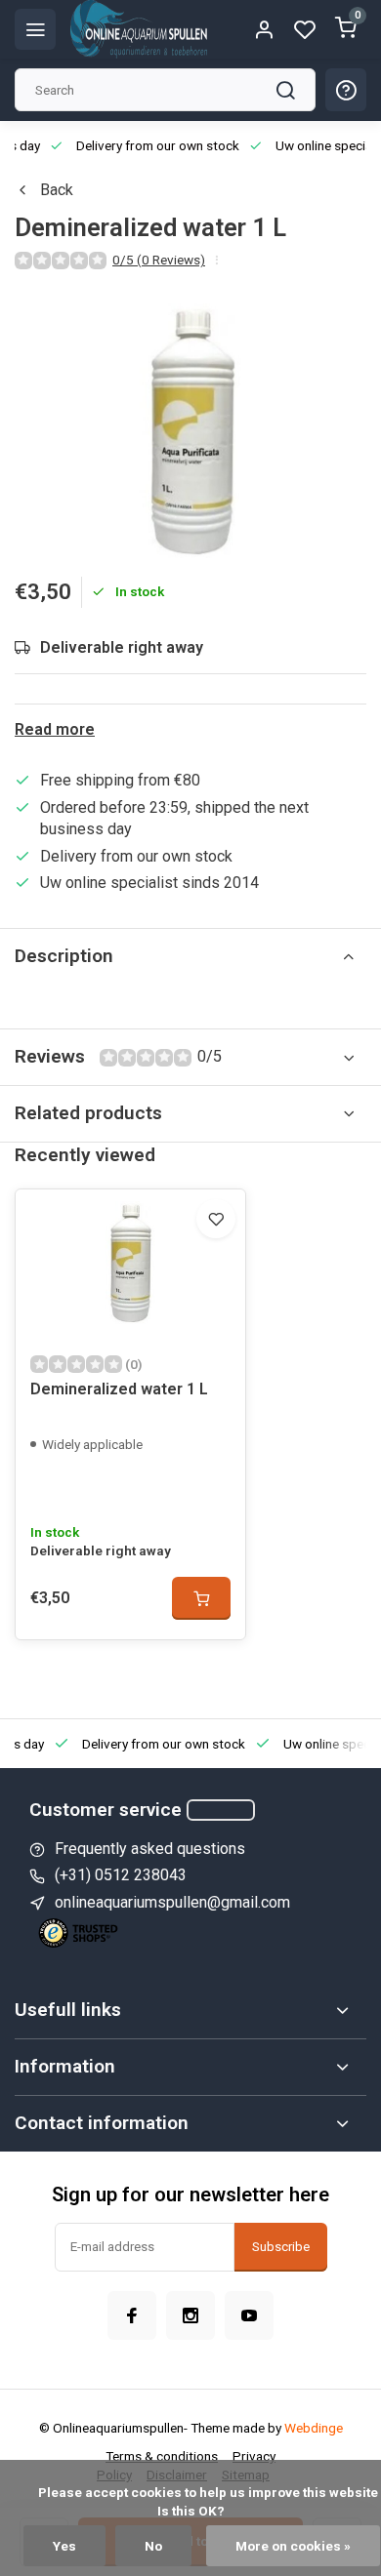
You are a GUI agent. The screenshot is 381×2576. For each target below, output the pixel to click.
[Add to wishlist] (216, 1219)
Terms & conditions (162, 2456)
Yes (64, 2546)
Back (57, 190)
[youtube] (249, 2315)
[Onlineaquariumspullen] (139, 29)
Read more (55, 729)
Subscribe (281, 2247)
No (153, 2546)
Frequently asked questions (150, 1849)
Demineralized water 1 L (119, 1389)
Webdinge (314, 2428)
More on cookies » (293, 2546)
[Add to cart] (201, 1598)
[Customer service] (221, 1810)
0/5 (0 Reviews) (159, 260)
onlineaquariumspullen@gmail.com (172, 1902)
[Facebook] (132, 2315)
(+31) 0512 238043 (121, 1875)
